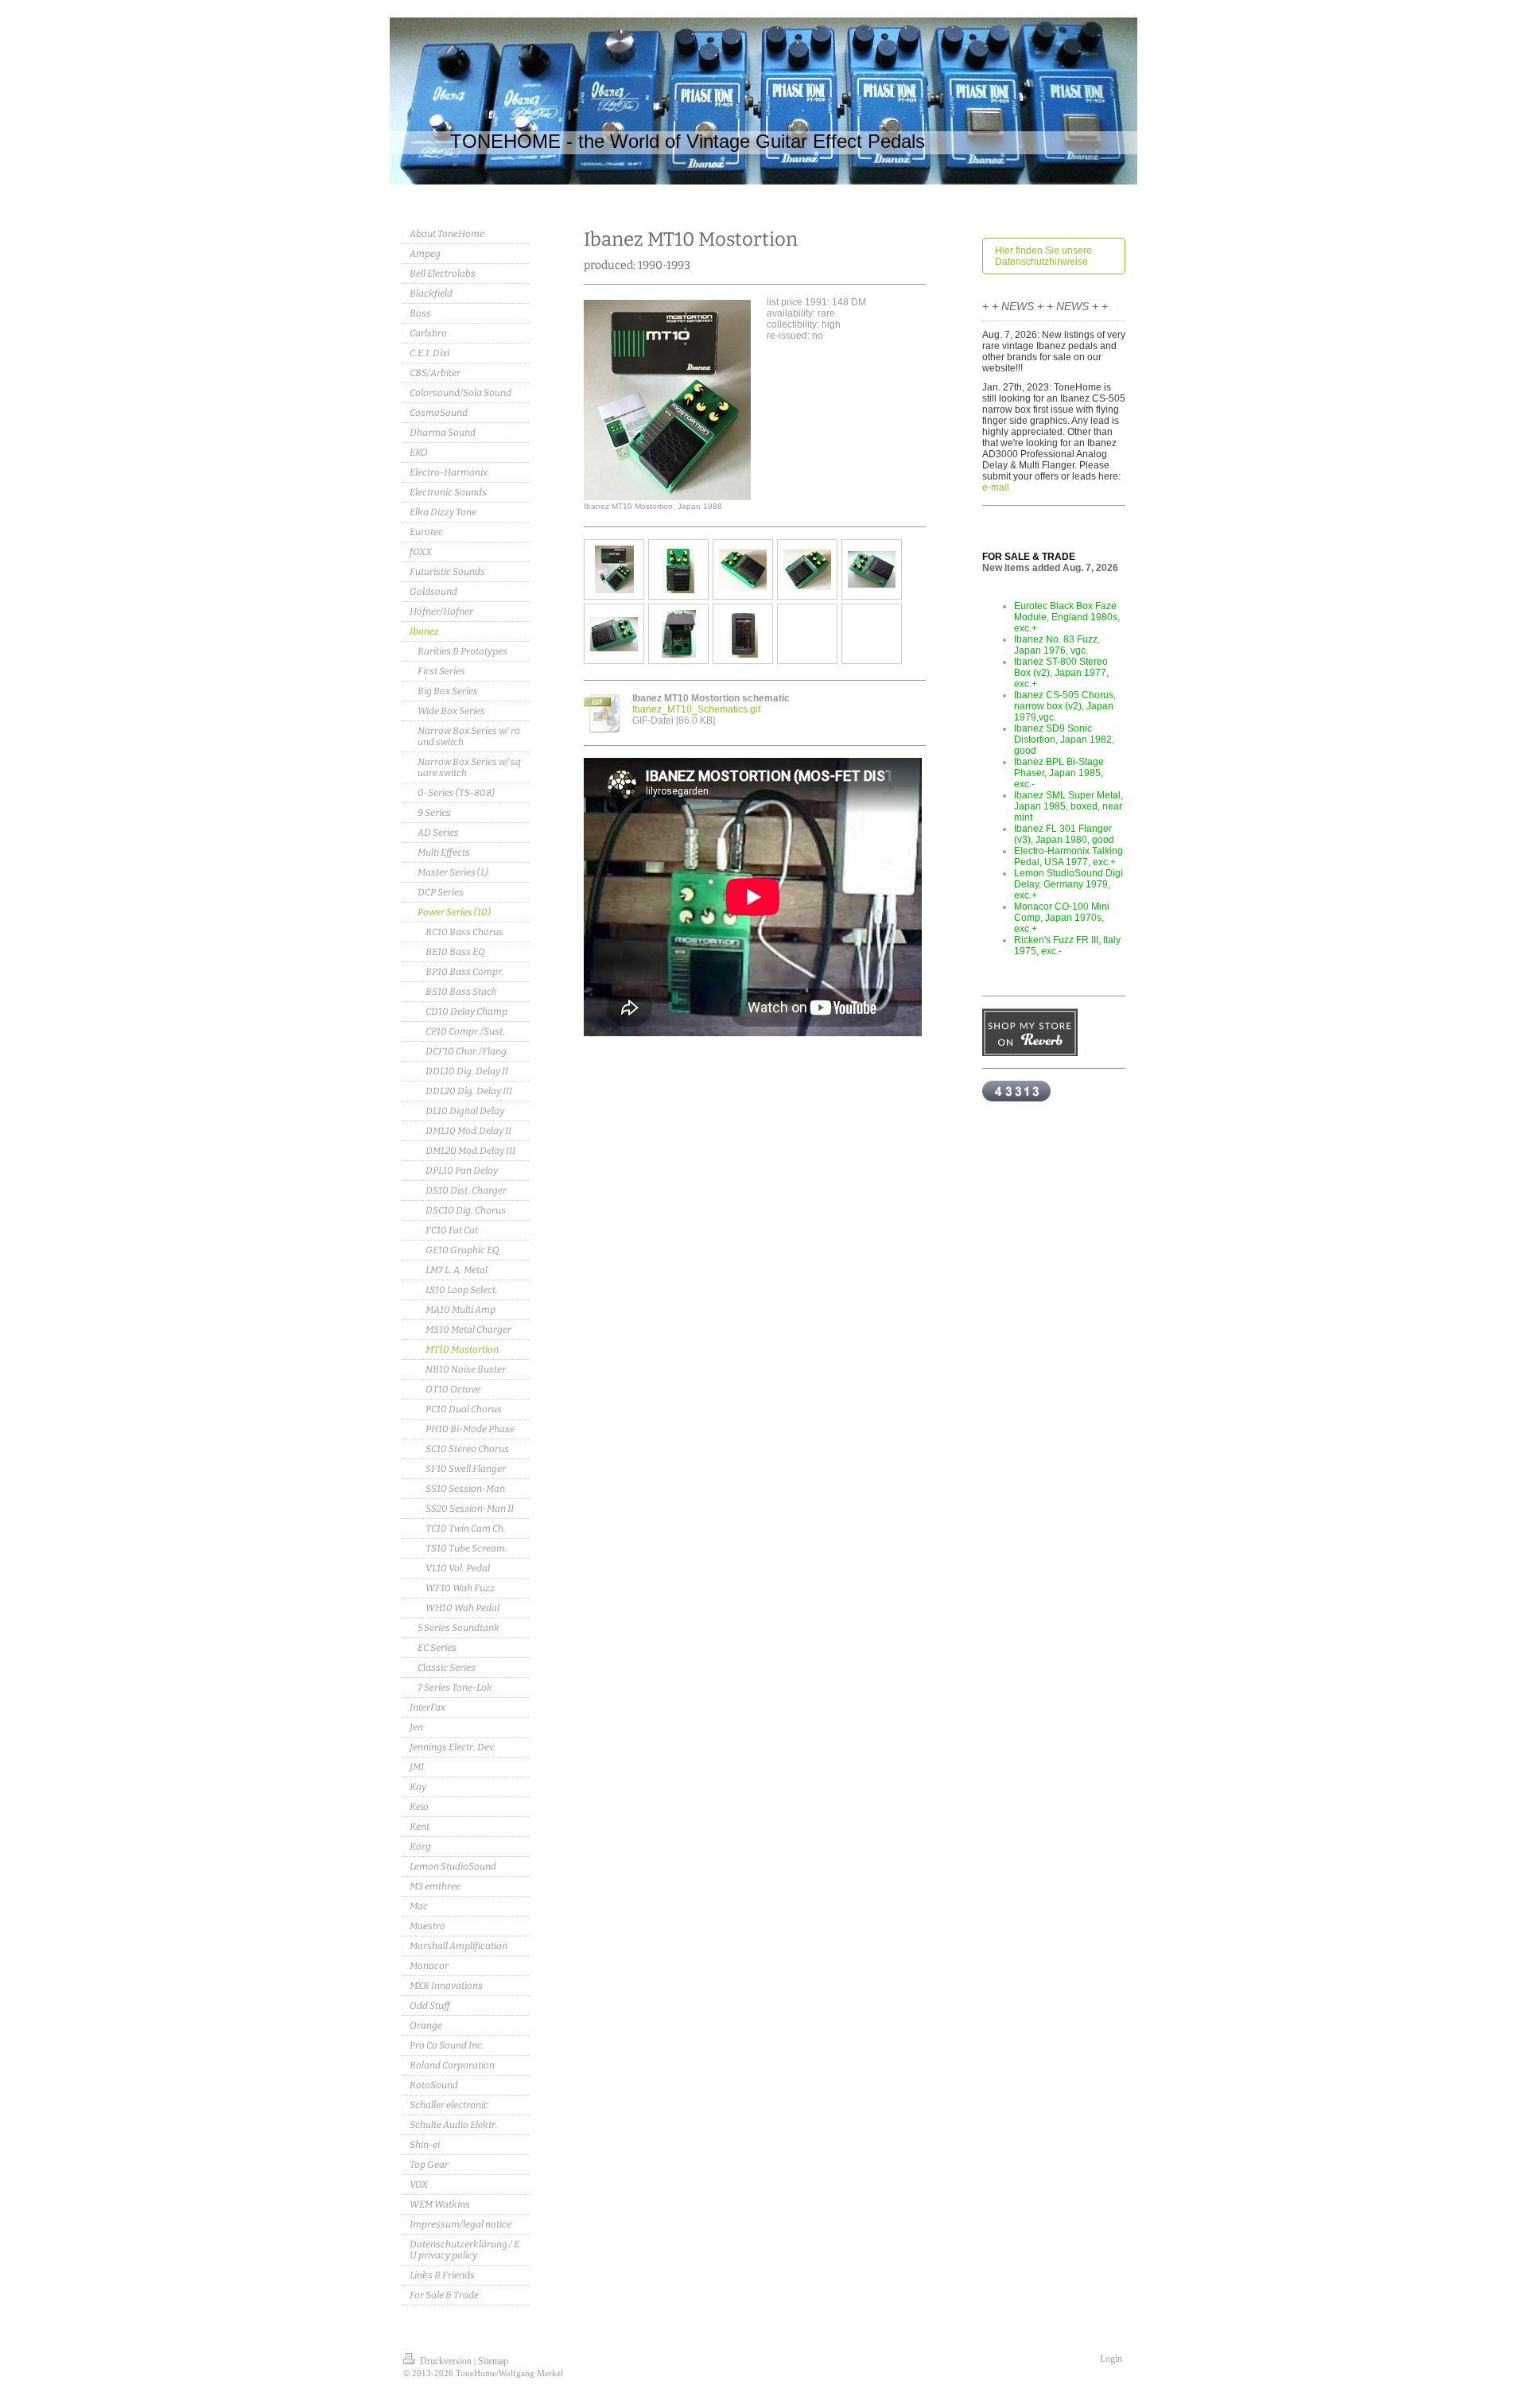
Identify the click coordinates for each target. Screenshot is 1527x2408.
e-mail (996, 487)
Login (1111, 2359)
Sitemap (493, 2361)
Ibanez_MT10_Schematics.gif (696, 709)
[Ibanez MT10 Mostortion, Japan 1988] (667, 400)
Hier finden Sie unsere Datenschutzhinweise (1043, 256)
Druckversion (446, 2361)
